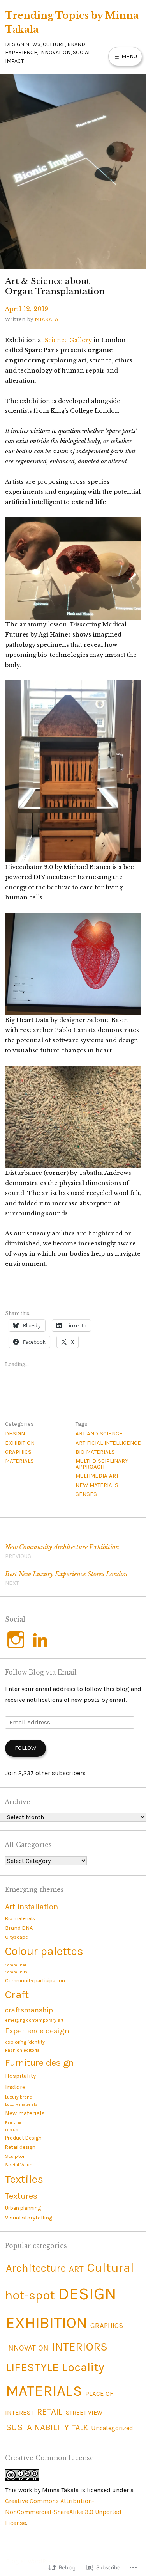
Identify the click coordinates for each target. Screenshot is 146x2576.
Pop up (11, 2130)
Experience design (37, 2031)
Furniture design (40, 2063)
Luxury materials (21, 2104)
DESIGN (15, 1433)
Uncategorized (112, 2428)
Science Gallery (68, 340)
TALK (80, 2428)
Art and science (99, 1433)
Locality (83, 2367)
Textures (21, 2196)
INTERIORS (80, 2347)
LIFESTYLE (32, 2367)
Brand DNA (19, 1928)
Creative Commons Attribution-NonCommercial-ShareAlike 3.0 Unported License (63, 2512)
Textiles (24, 2179)
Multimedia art (97, 1476)
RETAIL (50, 2412)
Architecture (36, 2268)
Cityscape (17, 1937)
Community (16, 1972)
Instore (15, 2087)
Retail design (20, 2147)
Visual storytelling (29, 2218)
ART (76, 2269)
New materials (97, 1485)
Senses (86, 1494)
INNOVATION (27, 2348)
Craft (17, 1994)
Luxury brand (19, 2097)
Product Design (23, 2138)
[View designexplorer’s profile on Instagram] (16, 1640)
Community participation (35, 1981)
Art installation (32, 1907)
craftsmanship (29, 2010)
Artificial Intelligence (108, 1443)
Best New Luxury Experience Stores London (66, 1578)
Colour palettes (44, 1951)
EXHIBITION (20, 1443)
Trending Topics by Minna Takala (72, 22)
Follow (26, 1748)
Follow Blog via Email (41, 1672)
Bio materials (95, 1452)
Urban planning (23, 2208)
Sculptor (15, 2156)
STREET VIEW (84, 2412)
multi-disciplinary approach (102, 1464)
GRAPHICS (18, 1452)
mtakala (47, 319)
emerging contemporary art (34, 2020)
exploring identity (25, 2042)
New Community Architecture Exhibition (62, 1551)
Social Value (19, 2165)
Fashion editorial (23, 2050)
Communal (16, 1965)
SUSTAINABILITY (37, 2427)
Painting (13, 2122)
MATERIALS (19, 1461)
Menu (128, 56)
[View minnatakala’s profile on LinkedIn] (40, 1640)
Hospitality (20, 2076)
